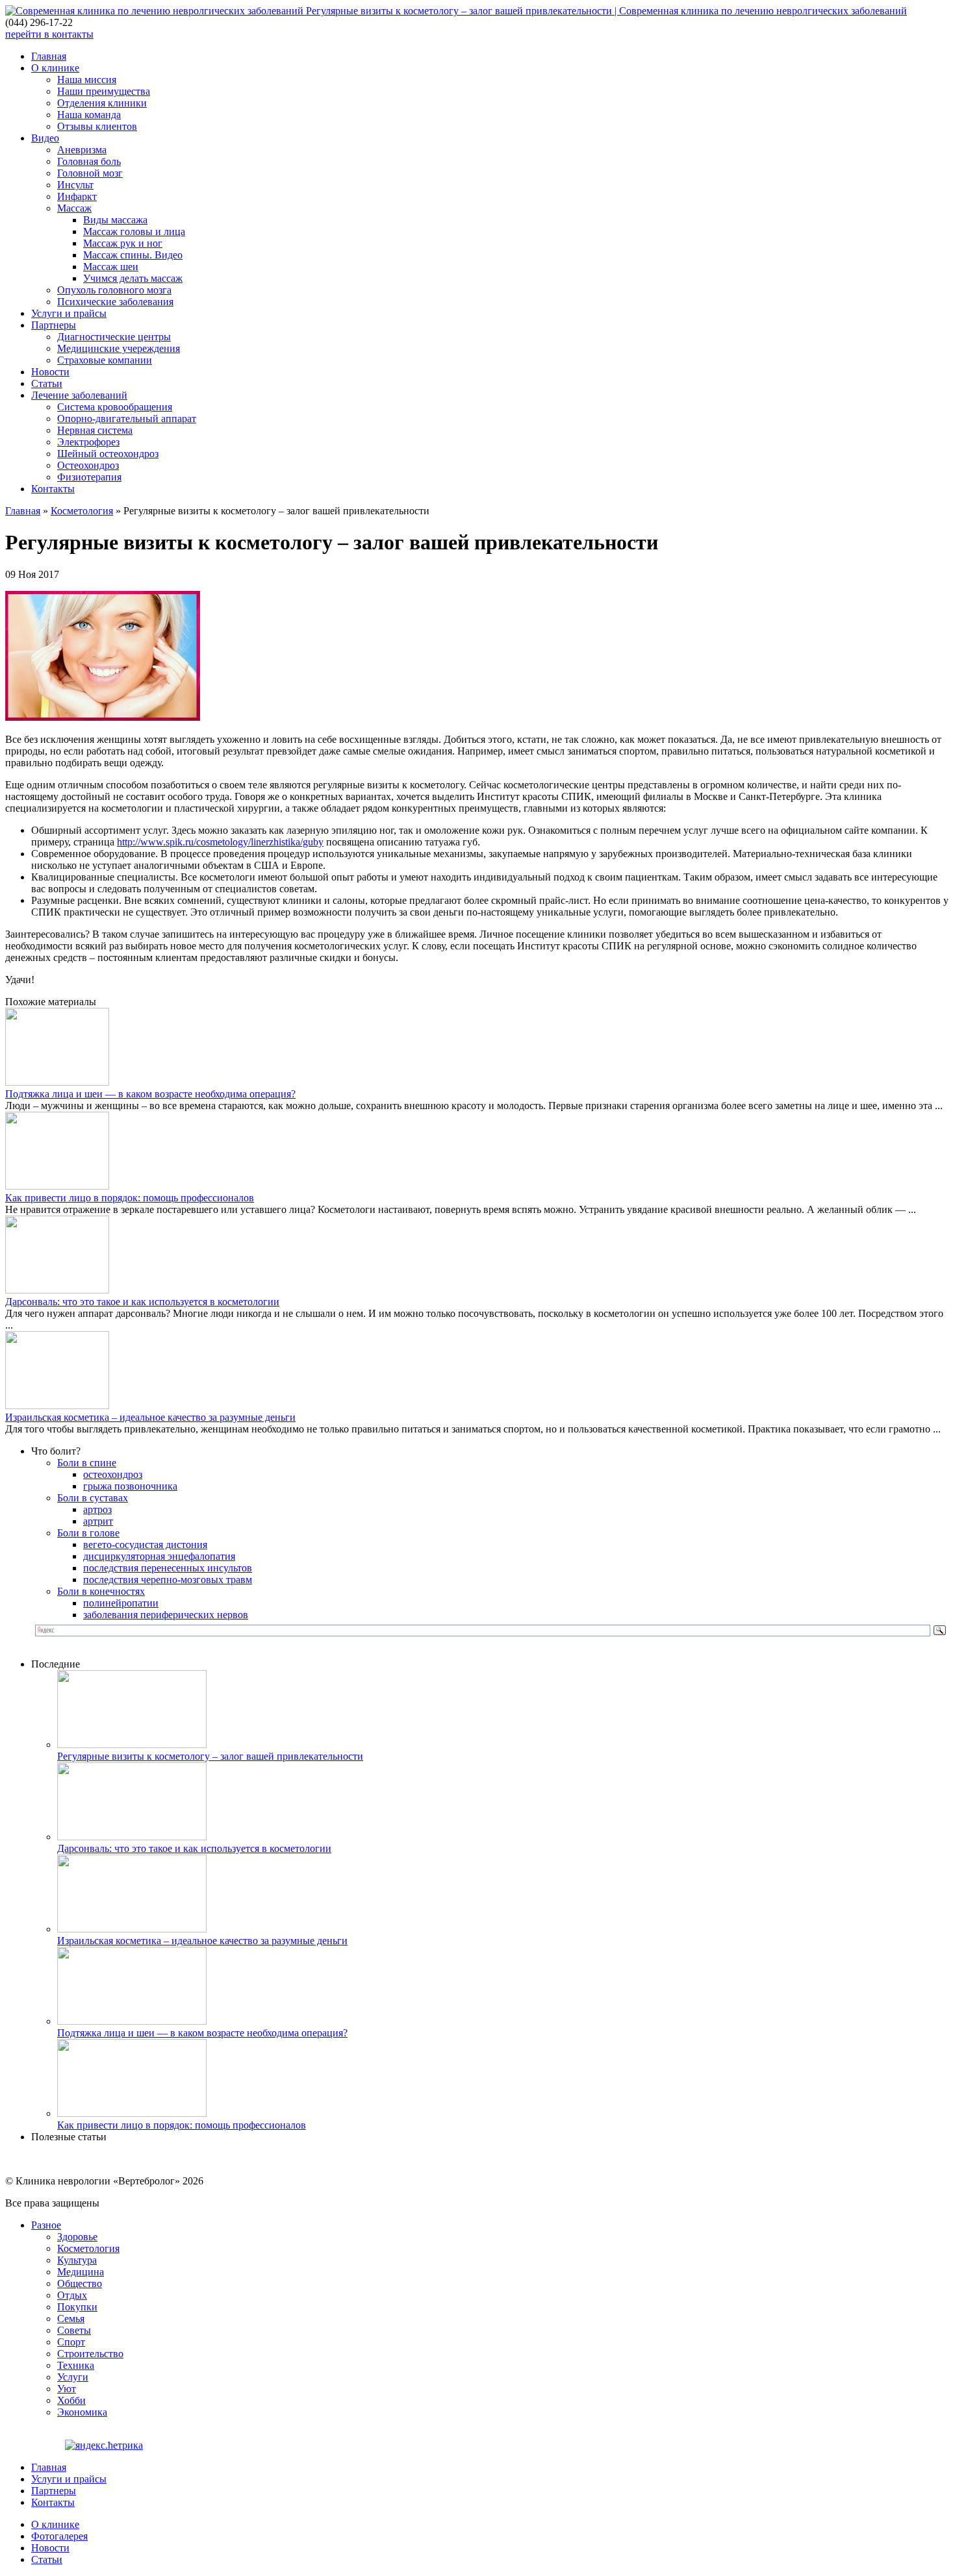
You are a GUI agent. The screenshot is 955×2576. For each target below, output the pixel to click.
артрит (98, 1521)
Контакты (53, 489)
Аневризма (82, 150)
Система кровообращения (115, 407)
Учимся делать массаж (133, 278)
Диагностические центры (114, 337)
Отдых (72, 2295)
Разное (46, 2225)
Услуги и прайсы (69, 313)
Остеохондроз (88, 465)
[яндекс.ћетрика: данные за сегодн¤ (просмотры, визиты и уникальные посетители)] (104, 2445)
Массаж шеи (111, 267)
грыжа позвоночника (130, 1486)
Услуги (73, 2377)
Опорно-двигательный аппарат (127, 419)
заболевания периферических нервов (166, 1615)
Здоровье (77, 2237)
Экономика (82, 2412)
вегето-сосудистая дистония (145, 1544)
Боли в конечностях (101, 1591)
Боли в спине (87, 1463)
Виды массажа (115, 220)
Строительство (90, 2354)
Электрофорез (88, 442)
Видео (45, 138)
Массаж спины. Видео (133, 255)
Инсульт (75, 185)
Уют (67, 2389)
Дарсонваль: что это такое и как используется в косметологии (142, 1302)
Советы (74, 2330)
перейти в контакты (49, 34)
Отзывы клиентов (97, 126)
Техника (76, 2365)
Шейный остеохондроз (108, 454)
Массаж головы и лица (134, 231)
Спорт (71, 2342)
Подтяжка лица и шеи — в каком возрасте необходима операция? (150, 1094)
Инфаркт (77, 196)
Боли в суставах (93, 1498)
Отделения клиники (102, 103)
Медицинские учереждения (119, 348)
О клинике (55, 68)
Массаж (74, 208)
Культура (77, 2260)
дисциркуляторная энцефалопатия (159, 1556)
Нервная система (95, 430)
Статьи (47, 383)
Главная (49, 56)
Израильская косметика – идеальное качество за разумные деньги (150, 1417)
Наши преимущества (104, 91)
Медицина (81, 2272)
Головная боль (89, 161)
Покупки (77, 2307)
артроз (97, 1509)
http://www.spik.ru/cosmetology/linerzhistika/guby (220, 842)
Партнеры (54, 325)
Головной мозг (90, 173)
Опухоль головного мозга (114, 290)
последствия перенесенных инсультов (168, 1568)
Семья (71, 2319)
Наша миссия (87, 80)
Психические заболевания (115, 302)
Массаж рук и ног (123, 243)
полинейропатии (121, 1603)
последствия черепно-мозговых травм (168, 1580)
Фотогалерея (59, 2536)
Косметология (82, 511)
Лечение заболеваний (79, 395)
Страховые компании (105, 360)
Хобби (71, 2400)
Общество (80, 2283)
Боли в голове (88, 1533)
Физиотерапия (89, 477)
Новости (50, 372)
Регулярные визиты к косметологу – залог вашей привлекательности (210, 1756)
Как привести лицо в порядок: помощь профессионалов (130, 1198)
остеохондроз (113, 1474)
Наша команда (89, 115)
